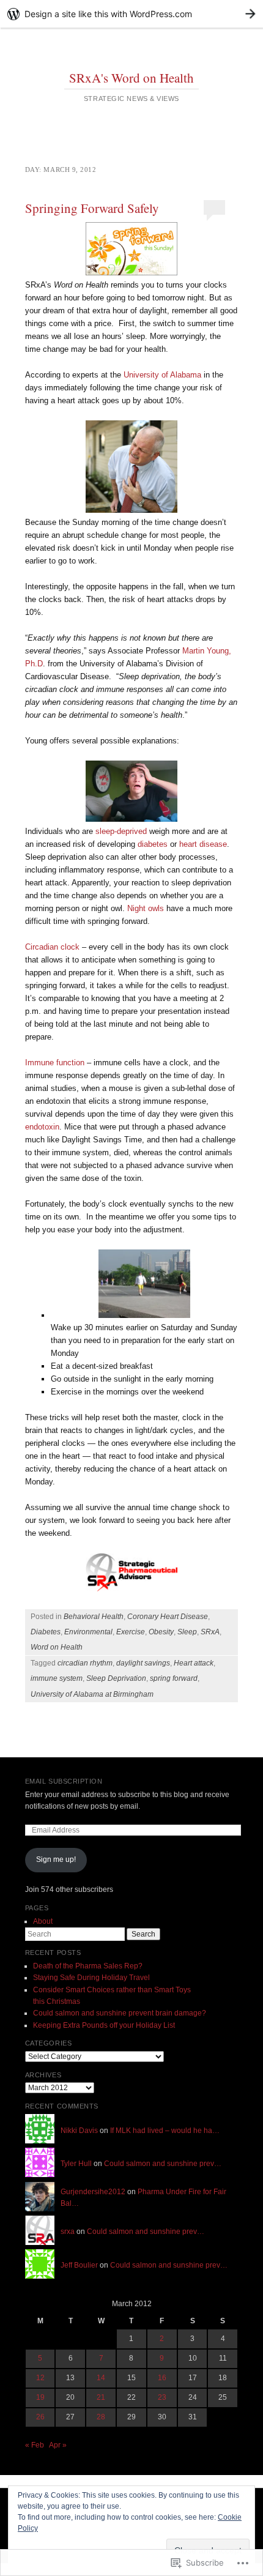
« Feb (35, 2445)
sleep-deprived (121, 831)
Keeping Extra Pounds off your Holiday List (104, 2025)
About (43, 1921)
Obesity (161, 1632)
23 (162, 2397)
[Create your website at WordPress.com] (131, 14)
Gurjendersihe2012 (93, 2192)
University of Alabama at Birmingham (92, 1694)
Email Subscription (64, 1781)
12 (40, 2378)
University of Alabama (162, 375)
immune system (57, 1678)
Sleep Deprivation (116, 1678)
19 (40, 2397)
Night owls (146, 908)
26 (40, 2417)
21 (101, 2397)
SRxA (210, 1632)
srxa (68, 2232)
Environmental (88, 1632)
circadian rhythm (85, 1663)
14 (101, 2378)
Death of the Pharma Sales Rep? (88, 1966)
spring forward (174, 1678)
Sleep (187, 1632)
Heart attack (194, 1663)
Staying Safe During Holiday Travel (91, 1978)
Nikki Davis (79, 2131)
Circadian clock (52, 947)
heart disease (203, 844)
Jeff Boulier (79, 2265)
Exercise (131, 1632)
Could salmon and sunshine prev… (163, 2164)
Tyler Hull (76, 2164)
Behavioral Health (94, 1617)
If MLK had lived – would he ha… (165, 2131)
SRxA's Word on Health (131, 78)
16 (162, 2378)
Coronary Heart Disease (168, 1617)
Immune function (55, 1063)
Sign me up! (56, 1859)
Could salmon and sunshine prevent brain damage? (120, 2013)
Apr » (58, 2445)
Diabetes (46, 1632)
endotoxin (42, 1127)
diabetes (153, 844)
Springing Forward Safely (92, 208)
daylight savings (143, 1663)
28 (101, 2417)
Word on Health (57, 1647)
